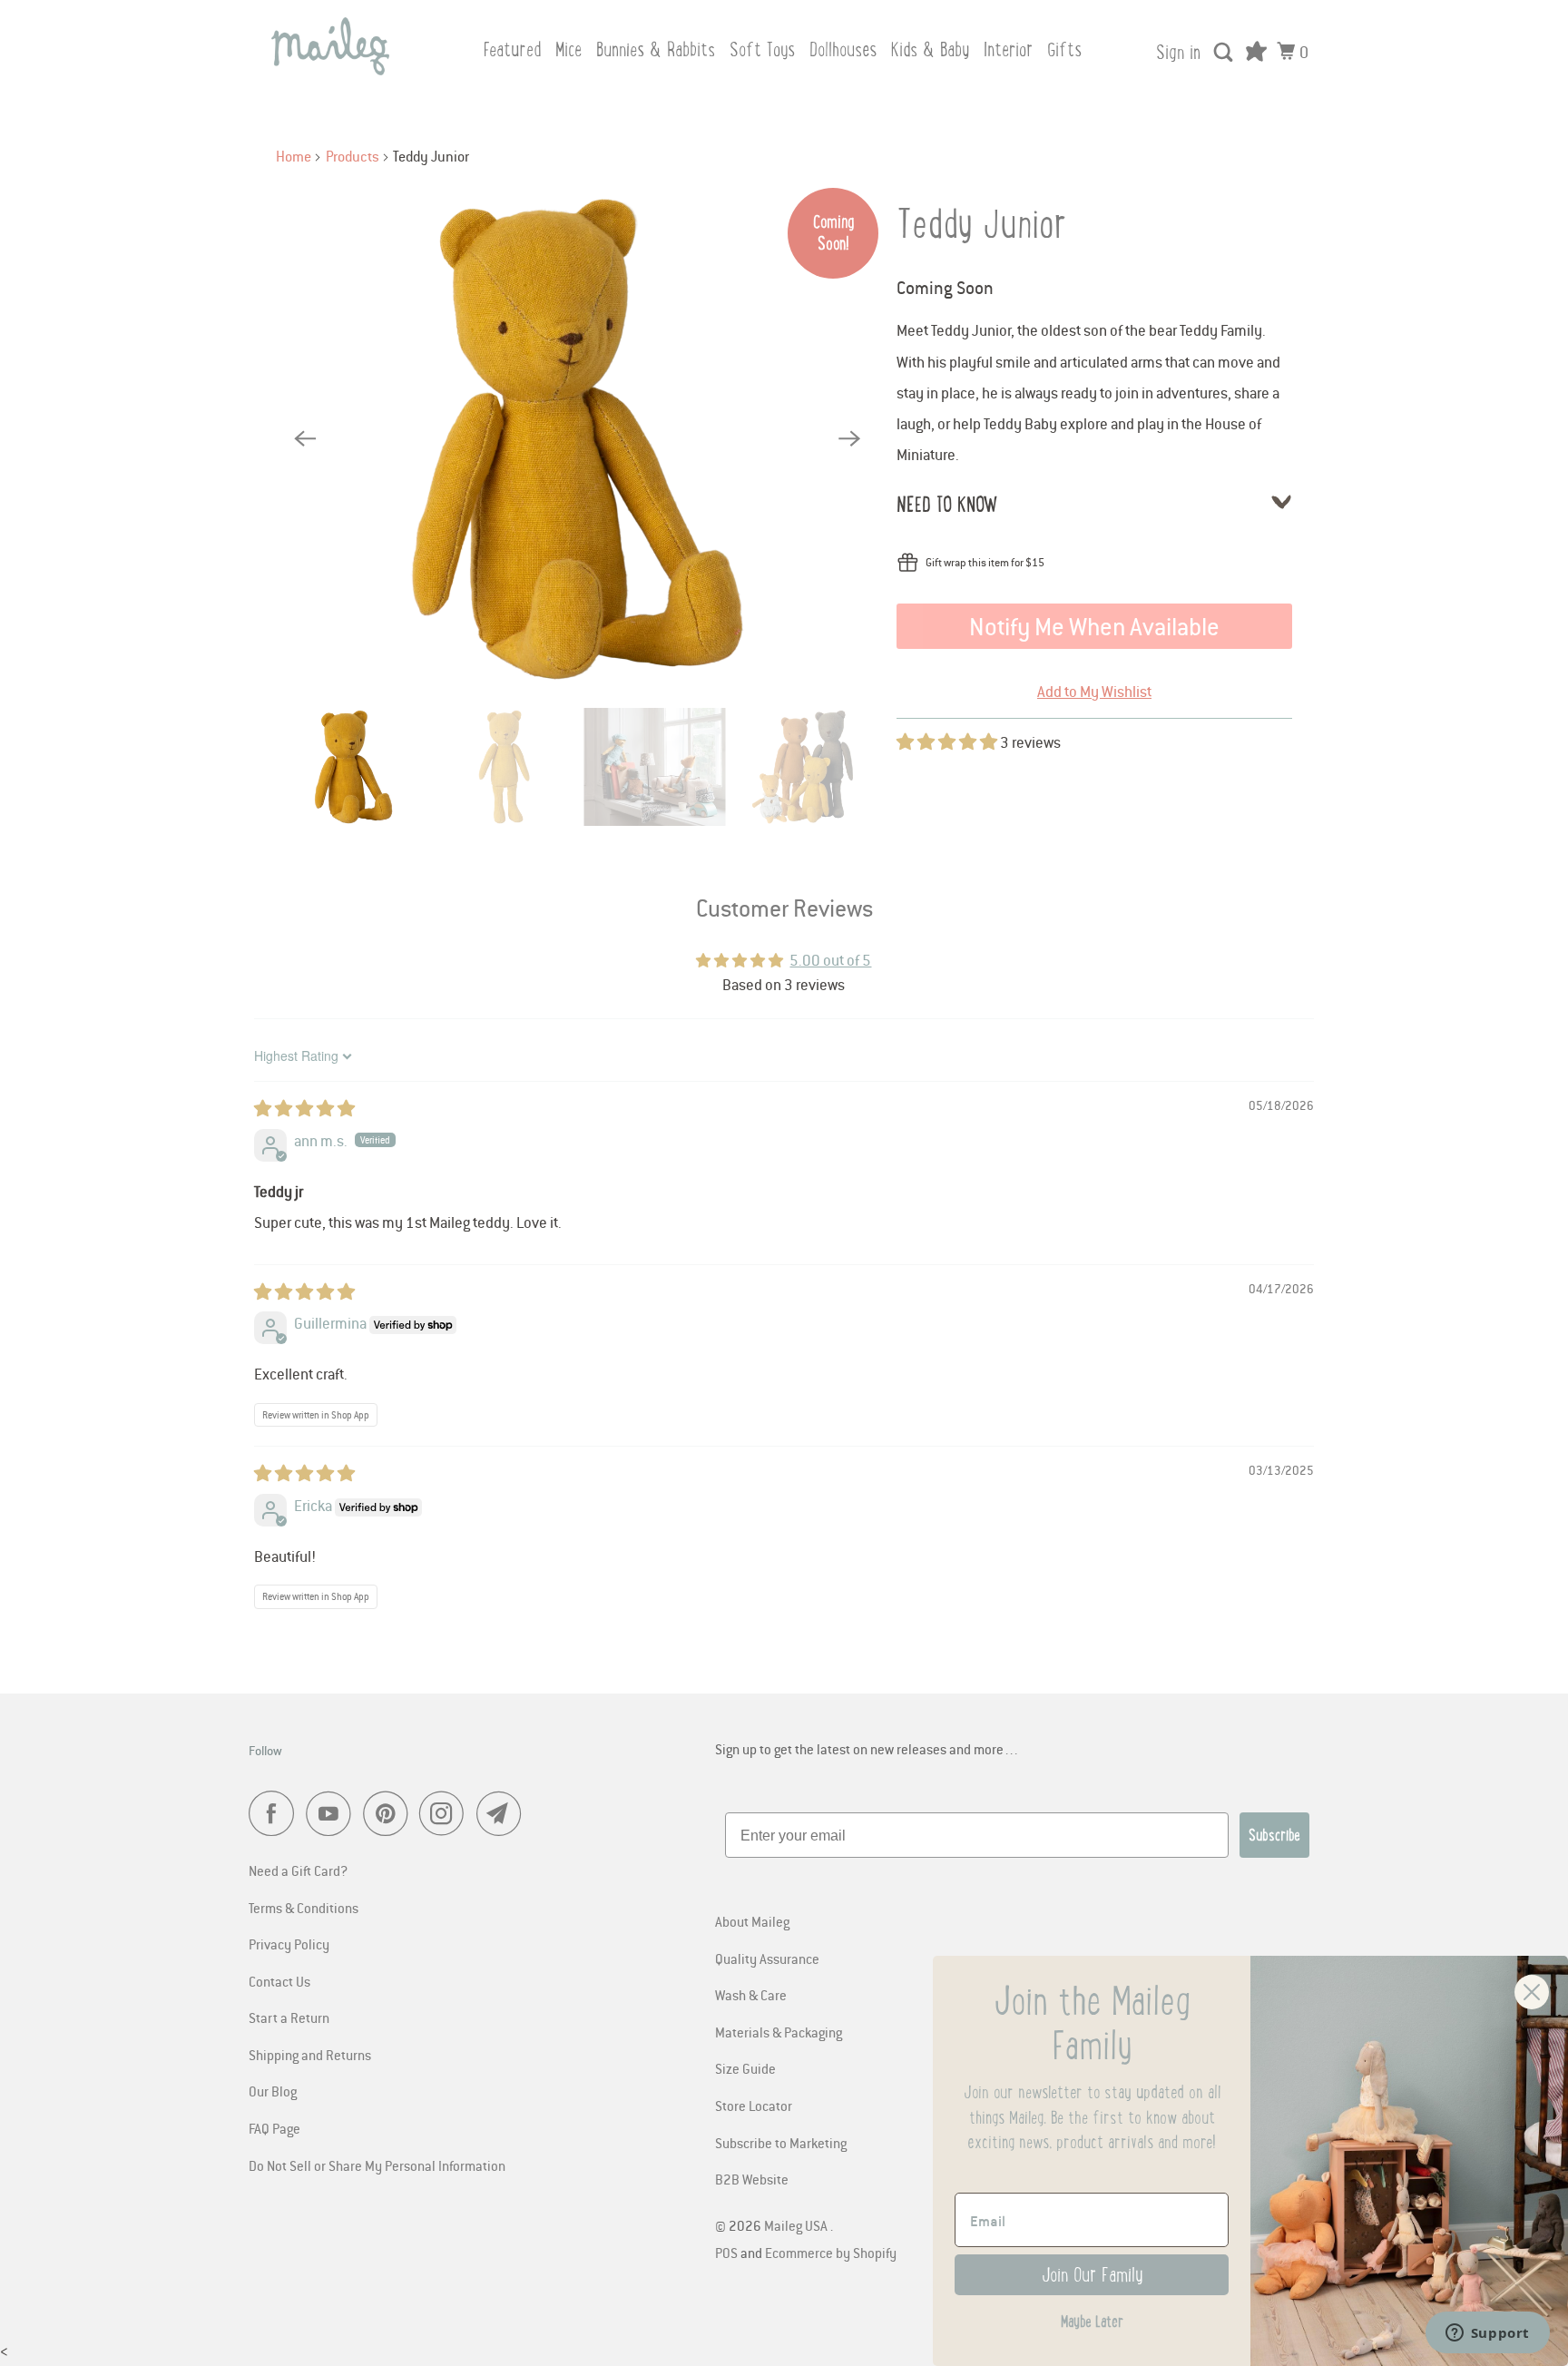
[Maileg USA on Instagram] (446, 1813)
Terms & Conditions (304, 1908)
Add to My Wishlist (1094, 692)
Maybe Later (1092, 2322)
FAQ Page (274, 2128)
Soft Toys (762, 49)
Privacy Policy (289, 1944)
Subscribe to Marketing (781, 2143)
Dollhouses (843, 49)
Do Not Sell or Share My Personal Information (377, 2165)
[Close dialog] (1532, 1992)
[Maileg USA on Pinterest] (390, 1813)
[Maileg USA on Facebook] (276, 1813)
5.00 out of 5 (830, 960)
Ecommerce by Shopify (831, 2253)
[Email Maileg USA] (504, 1813)
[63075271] (577, 439)
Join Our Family (1092, 2275)
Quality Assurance (767, 1959)
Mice (568, 49)
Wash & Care (751, 1995)
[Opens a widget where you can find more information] (1487, 2334)
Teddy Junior (982, 224)
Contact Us (279, 1981)
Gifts (1064, 49)
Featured (512, 49)
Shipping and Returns (310, 2055)
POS (726, 2253)
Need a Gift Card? (298, 1870)
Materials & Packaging (779, 2032)
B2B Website (752, 2179)
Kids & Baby (930, 49)
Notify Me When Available (1094, 626)
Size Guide (745, 2068)
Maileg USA (797, 2225)
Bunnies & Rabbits (656, 49)
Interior (1008, 49)
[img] (304, 1109)
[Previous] (305, 439)
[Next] (849, 439)
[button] (948, 742)
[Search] (1225, 53)
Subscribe (1274, 1835)
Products (353, 156)
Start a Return (289, 2017)
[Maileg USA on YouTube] (333, 1813)
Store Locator (754, 2106)
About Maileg (752, 1921)
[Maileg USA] (330, 46)
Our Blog (273, 2091)
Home (294, 156)
